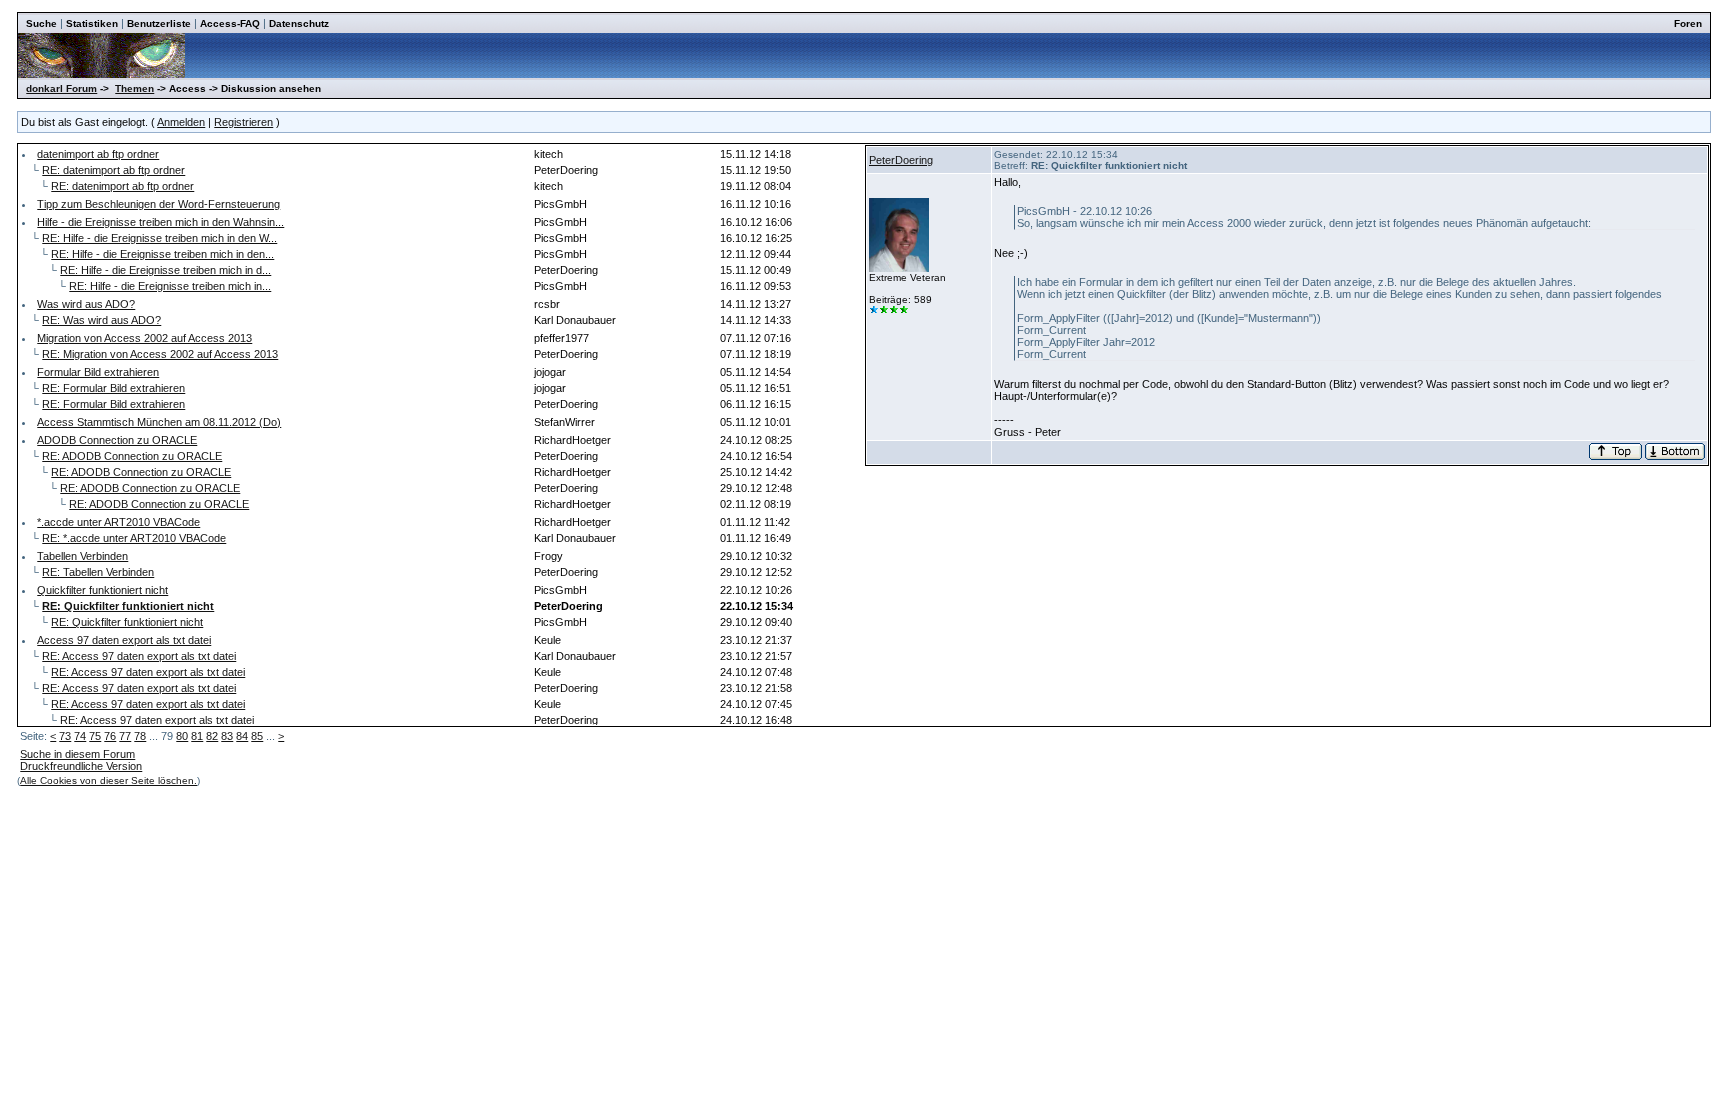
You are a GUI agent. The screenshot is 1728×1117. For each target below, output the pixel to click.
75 (95, 736)
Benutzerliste (159, 23)
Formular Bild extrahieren (98, 372)
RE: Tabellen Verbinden (98, 572)
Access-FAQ (230, 23)
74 (80, 736)
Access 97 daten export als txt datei (124, 640)
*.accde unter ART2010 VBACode (118, 522)
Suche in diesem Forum (77, 754)
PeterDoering (901, 160)
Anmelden (181, 122)
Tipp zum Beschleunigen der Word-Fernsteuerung (158, 204)
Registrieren (243, 122)
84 (242, 736)
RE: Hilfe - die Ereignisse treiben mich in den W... (159, 238)
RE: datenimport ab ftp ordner (113, 170)
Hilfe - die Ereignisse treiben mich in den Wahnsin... (160, 222)
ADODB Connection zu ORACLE (117, 440)
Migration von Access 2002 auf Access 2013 (144, 338)
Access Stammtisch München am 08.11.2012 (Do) (159, 422)
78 (140, 736)
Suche (41, 23)
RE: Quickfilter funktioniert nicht (127, 622)
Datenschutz (299, 23)
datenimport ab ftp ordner (98, 154)
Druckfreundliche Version (81, 766)
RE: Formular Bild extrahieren (113, 388)
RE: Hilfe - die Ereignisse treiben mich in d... (165, 270)
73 (65, 736)
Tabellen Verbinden (82, 556)
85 (257, 736)
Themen (134, 88)
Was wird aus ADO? (86, 304)
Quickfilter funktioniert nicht (102, 590)
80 (182, 736)
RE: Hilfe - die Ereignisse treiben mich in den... (162, 254)
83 (227, 736)
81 (197, 736)
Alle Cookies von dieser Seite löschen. (108, 780)
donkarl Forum (61, 88)
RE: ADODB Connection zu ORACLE (132, 456)
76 (110, 736)
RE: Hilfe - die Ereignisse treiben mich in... (170, 286)
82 (212, 736)
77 (125, 736)
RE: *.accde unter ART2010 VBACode (134, 538)
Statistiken (92, 23)
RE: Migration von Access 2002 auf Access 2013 (160, 354)
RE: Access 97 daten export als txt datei (139, 656)
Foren (1688, 23)
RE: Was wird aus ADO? (101, 320)
